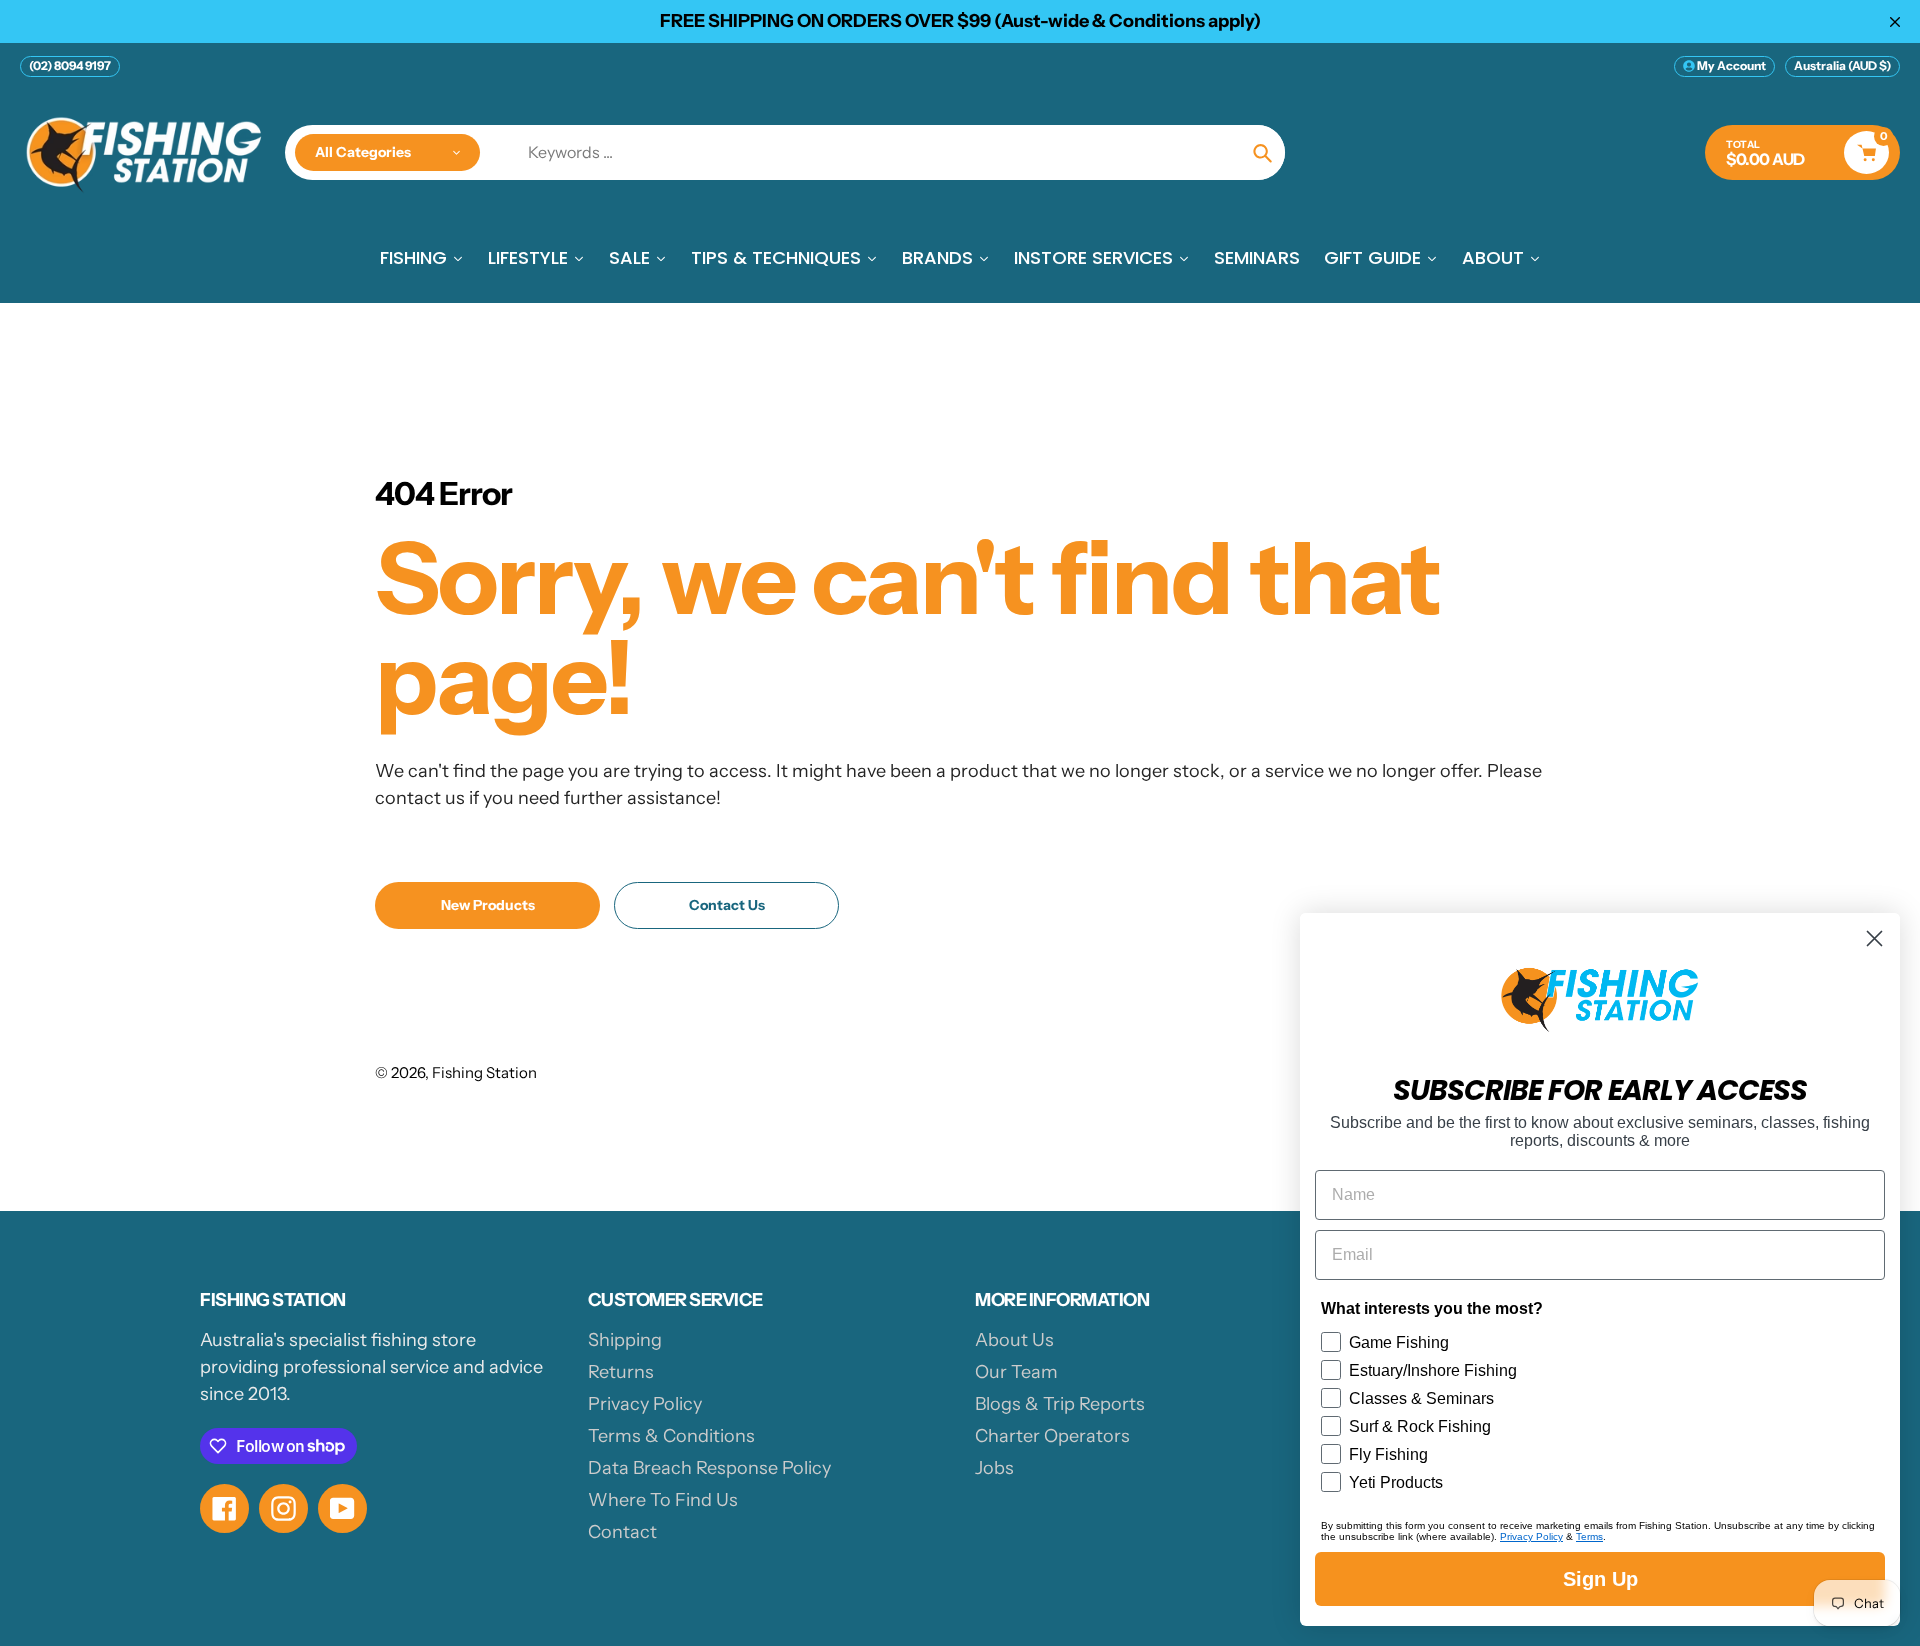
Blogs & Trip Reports (1060, 1404)
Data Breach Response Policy (709, 1468)
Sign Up (1600, 1579)
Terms (1589, 1536)
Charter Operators (1052, 1436)
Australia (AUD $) (1842, 65)
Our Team (1016, 1372)
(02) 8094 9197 (70, 65)
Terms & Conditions (671, 1436)
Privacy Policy (645, 1404)
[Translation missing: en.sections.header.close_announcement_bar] (1895, 22)
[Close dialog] (1874, 938)
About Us (1014, 1340)
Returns (621, 1372)
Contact (622, 1532)
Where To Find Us (663, 1500)
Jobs (994, 1468)
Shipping (625, 1340)
